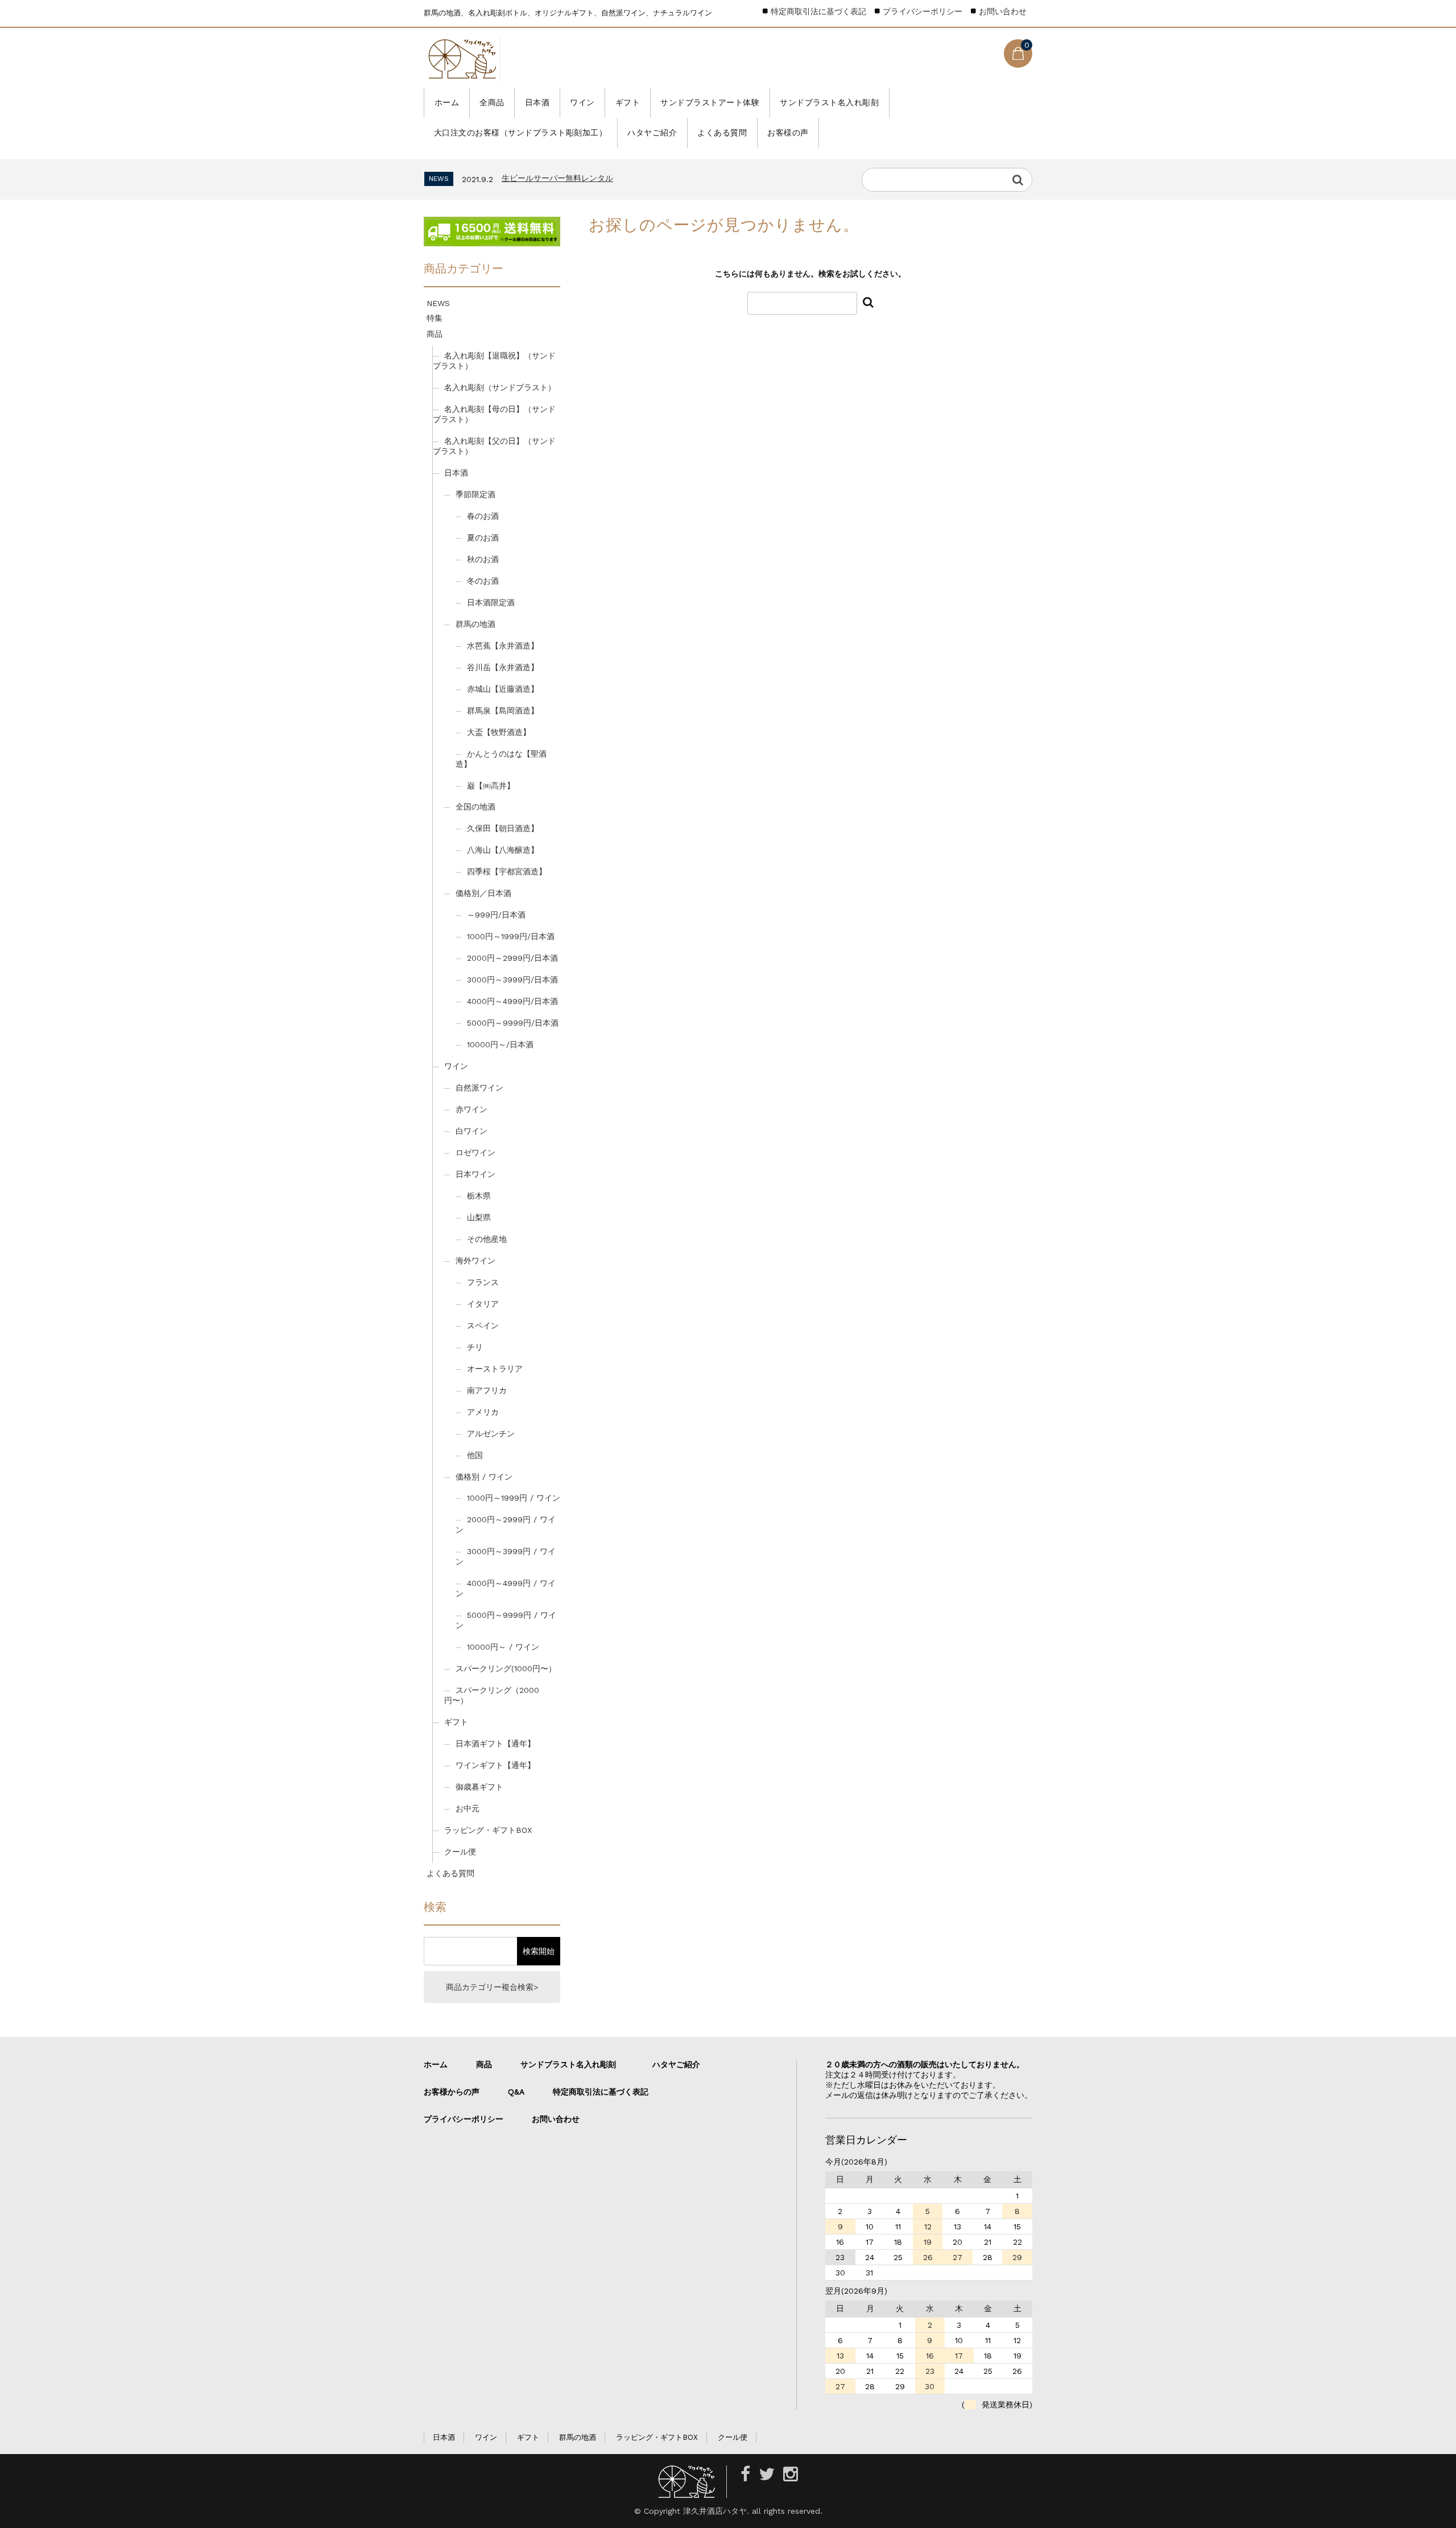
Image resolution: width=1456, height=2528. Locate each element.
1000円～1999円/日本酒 (511, 936)
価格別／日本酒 (483, 893)
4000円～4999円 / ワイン (506, 1588)
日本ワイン (475, 1174)
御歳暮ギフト (479, 1787)
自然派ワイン (479, 1088)
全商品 (492, 102)
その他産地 (487, 1239)
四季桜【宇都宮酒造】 (507, 871)
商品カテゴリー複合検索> (492, 1987)
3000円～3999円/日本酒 (512, 980)
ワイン (582, 102)
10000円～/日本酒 (500, 1044)
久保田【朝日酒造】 (503, 828)
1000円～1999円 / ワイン (514, 1498)
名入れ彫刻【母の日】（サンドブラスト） (494, 414)
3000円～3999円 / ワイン (506, 1556)
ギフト (628, 102)
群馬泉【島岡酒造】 (503, 711)
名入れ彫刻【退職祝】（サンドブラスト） (494, 361)
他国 (475, 1455)
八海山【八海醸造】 (503, 850)
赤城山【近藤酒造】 (503, 689)
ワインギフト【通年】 (495, 1765)
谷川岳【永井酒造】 (503, 667)
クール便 (460, 1852)
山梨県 (479, 1217)
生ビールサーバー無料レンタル (557, 178)
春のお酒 (483, 516)
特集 (435, 318)
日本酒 (537, 102)
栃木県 (479, 1196)
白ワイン (471, 1131)
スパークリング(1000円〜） (506, 1668)
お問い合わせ (1003, 11)
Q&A (516, 2092)
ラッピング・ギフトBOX (488, 1830)
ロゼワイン (475, 1153)
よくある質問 (722, 133)
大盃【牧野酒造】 (499, 732)
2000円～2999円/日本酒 (512, 958)
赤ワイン (471, 1109)
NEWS (438, 303)
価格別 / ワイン (484, 1477)
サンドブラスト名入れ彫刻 (829, 102)
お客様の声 (788, 133)
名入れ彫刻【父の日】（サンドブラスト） (494, 446)
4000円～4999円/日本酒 (512, 1001)
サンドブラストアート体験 (710, 102)
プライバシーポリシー (923, 11)
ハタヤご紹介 (652, 133)
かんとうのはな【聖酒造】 (501, 759)
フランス (483, 1282)
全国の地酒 (475, 807)
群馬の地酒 (475, 624)
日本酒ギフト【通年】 (495, 1744)
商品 (435, 334)
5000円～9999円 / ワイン (506, 1620)
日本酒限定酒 (491, 602)
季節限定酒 (475, 494)
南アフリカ (487, 1390)
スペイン (483, 1325)
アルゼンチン (491, 1434)
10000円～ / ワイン (503, 1647)
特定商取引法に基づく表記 (818, 11)
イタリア (483, 1304)
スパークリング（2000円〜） (492, 1695)
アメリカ (483, 1412)
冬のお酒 (483, 581)
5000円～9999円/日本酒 (513, 1023)
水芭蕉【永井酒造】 (503, 646)
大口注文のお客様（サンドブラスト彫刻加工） (521, 133)
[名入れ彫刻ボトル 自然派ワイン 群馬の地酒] (462, 59)
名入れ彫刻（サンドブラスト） (500, 387)
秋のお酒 (483, 559)
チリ (475, 1347)
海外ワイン (475, 1261)
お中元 (468, 1808)
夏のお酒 (483, 538)
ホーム (447, 102)
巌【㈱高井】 (491, 786)
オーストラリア (495, 1369)
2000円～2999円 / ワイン (506, 1525)
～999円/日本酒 (496, 915)
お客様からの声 (452, 2092)
